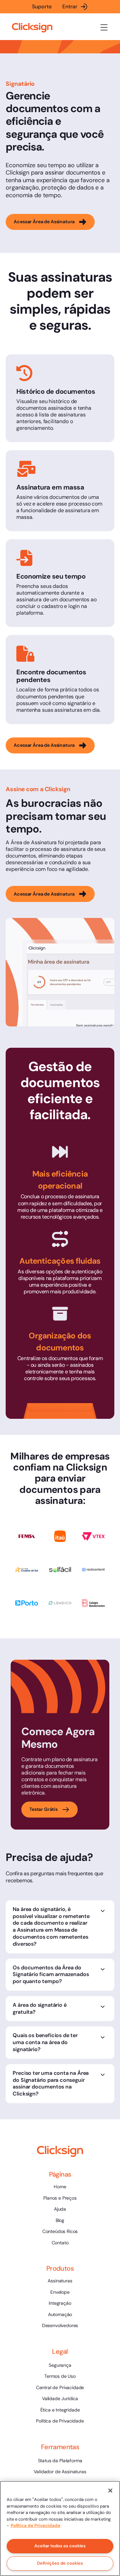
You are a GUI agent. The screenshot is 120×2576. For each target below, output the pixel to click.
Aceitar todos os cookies (60, 2546)
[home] (32, 28)
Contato (60, 2243)
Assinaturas (60, 2281)
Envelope (60, 2292)
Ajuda (60, 2209)
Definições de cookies (60, 2563)
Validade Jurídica (60, 2398)
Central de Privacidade (60, 2387)
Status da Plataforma (60, 2461)
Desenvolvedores (60, 2325)
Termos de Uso (60, 2376)
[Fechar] (110, 2491)
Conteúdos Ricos (60, 2231)
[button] (104, 27)
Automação (60, 2314)
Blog (60, 2220)
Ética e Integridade (60, 2410)
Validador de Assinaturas (60, 2472)
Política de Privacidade (60, 2421)
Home (60, 2187)
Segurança (60, 2365)
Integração (60, 2303)
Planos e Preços (60, 2198)
